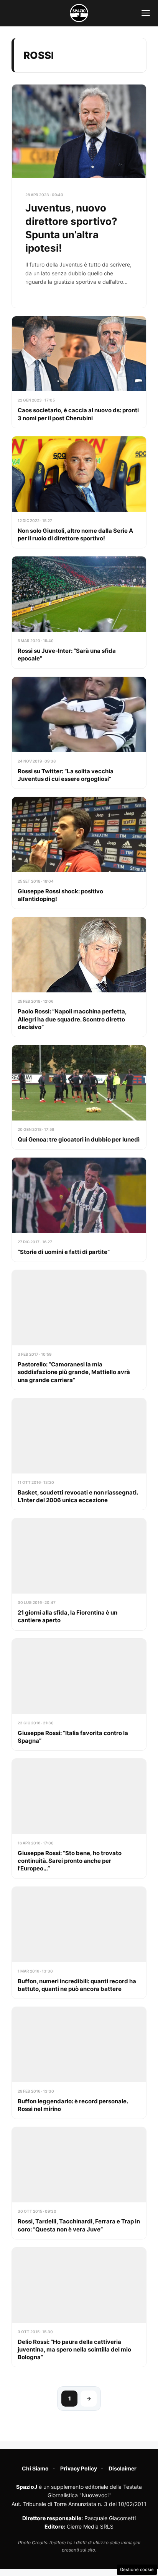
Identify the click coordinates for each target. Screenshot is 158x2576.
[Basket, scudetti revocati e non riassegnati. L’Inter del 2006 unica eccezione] (79, 1454)
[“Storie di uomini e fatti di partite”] (79, 1210)
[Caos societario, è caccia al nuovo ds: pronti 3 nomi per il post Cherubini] (79, 372)
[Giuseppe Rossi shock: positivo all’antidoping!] (79, 853)
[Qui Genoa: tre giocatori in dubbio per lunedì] (79, 1097)
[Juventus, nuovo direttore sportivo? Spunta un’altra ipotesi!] (79, 196)
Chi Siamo (35, 2468)
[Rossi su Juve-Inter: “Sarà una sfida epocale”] (79, 612)
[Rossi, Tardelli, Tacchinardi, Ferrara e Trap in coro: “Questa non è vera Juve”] (79, 2183)
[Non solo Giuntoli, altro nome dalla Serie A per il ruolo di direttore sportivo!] (79, 492)
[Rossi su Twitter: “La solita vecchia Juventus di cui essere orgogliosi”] (79, 733)
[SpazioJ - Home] (79, 13)
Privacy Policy (79, 2468)
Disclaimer (123, 2468)
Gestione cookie (137, 2569)
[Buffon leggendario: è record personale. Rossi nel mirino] (79, 2063)
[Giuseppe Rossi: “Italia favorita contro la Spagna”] (79, 1695)
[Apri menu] (146, 13)
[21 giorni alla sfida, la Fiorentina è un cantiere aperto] (79, 1574)
